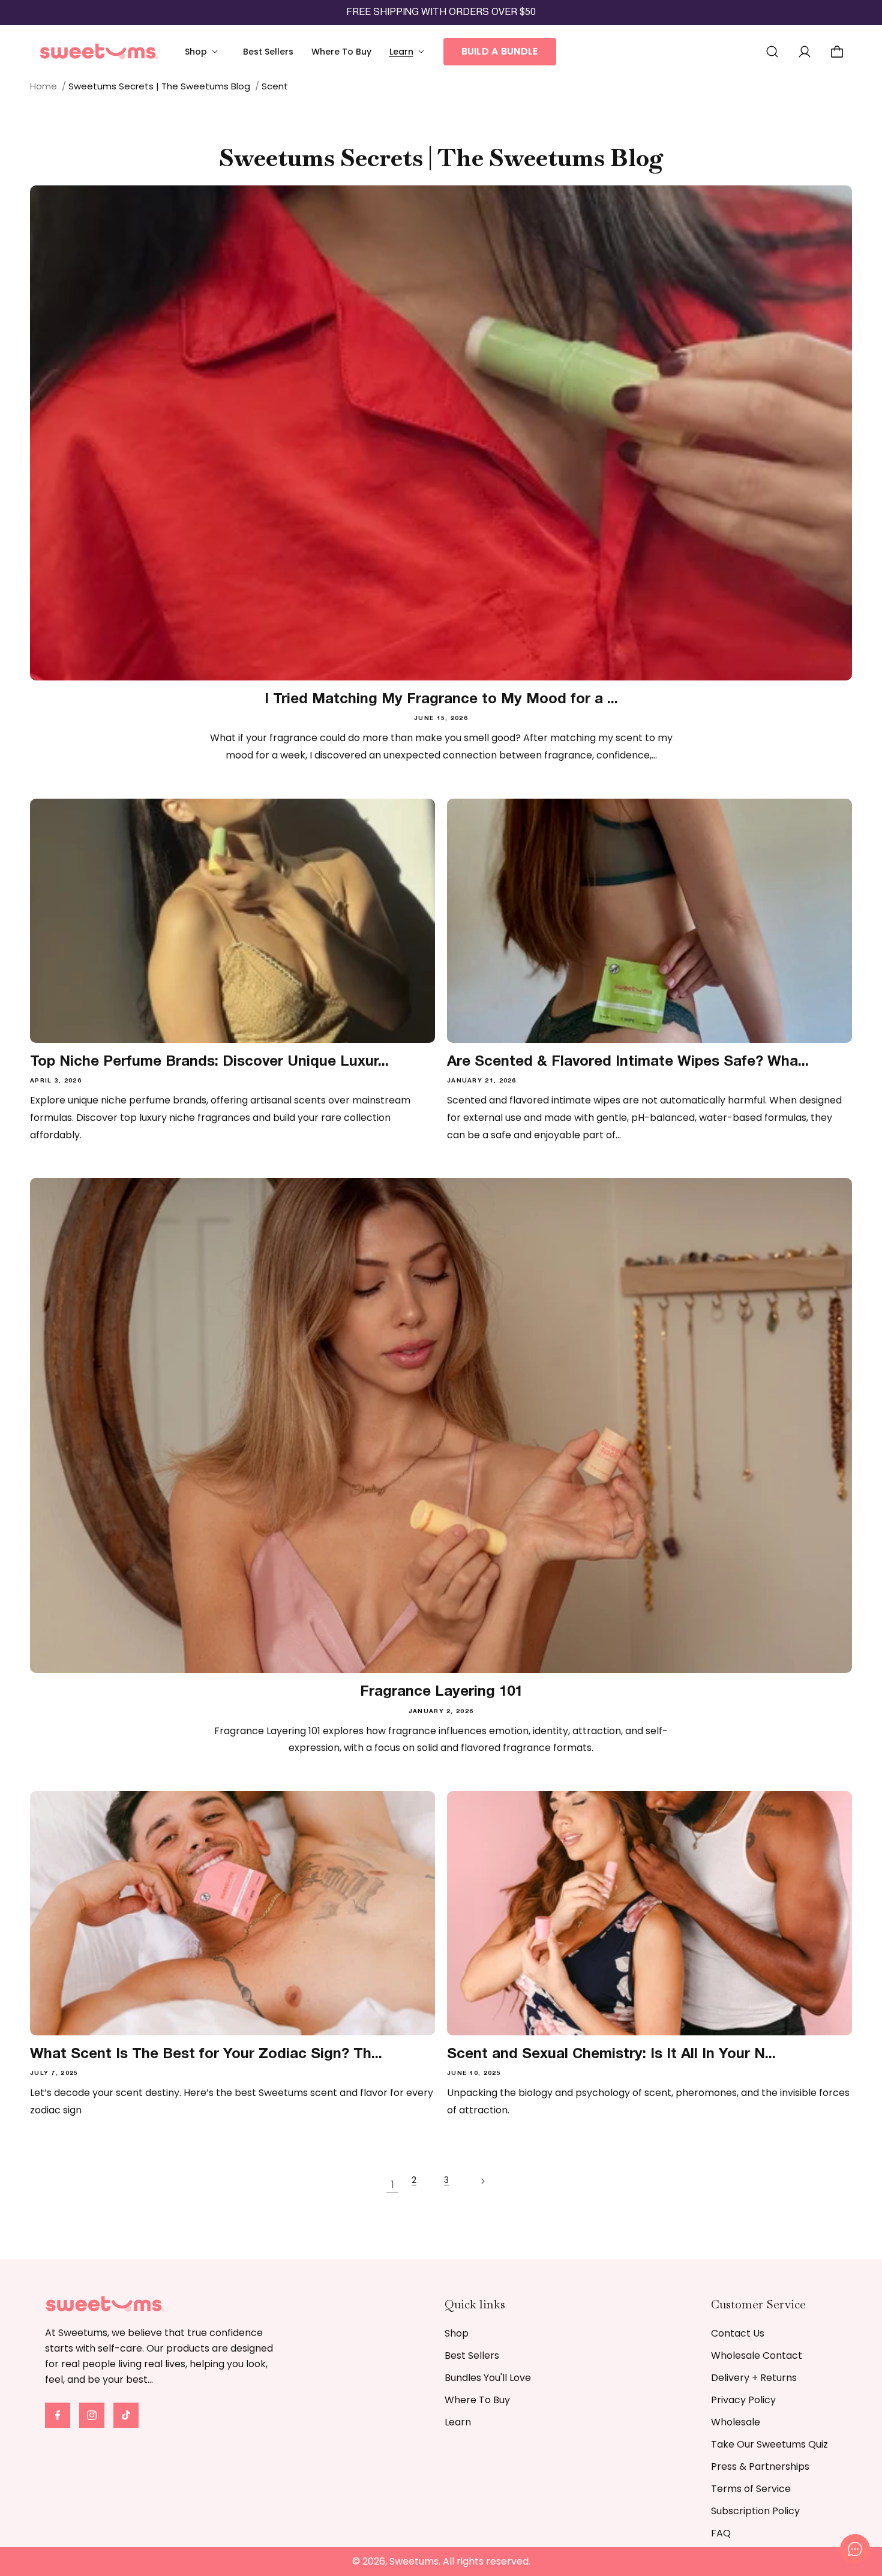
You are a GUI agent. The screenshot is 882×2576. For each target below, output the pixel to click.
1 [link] (393, 2184)
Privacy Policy (743, 2400)
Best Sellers (472, 2355)
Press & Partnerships (760, 2466)
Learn (458, 2422)
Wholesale (736, 2422)
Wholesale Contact (757, 2355)
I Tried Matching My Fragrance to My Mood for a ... (441, 700)
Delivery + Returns (754, 2378)
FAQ (721, 2533)
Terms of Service (751, 2489)
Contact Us (738, 2333)
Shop (457, 2333)
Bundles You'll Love (488, 2378)
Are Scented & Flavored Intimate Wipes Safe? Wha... (628, 1062)
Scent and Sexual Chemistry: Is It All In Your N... (611, 2055)
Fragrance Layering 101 (441, 1692)
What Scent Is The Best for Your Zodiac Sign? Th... (206, 2055)
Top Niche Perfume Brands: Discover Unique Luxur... (209, 1062)
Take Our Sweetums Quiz (769, 2444)
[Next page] (490, 2186)
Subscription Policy (755, 2511)
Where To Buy (477, 2400)
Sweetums (414, 2561)
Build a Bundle (500, 51)
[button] (205, 52)
